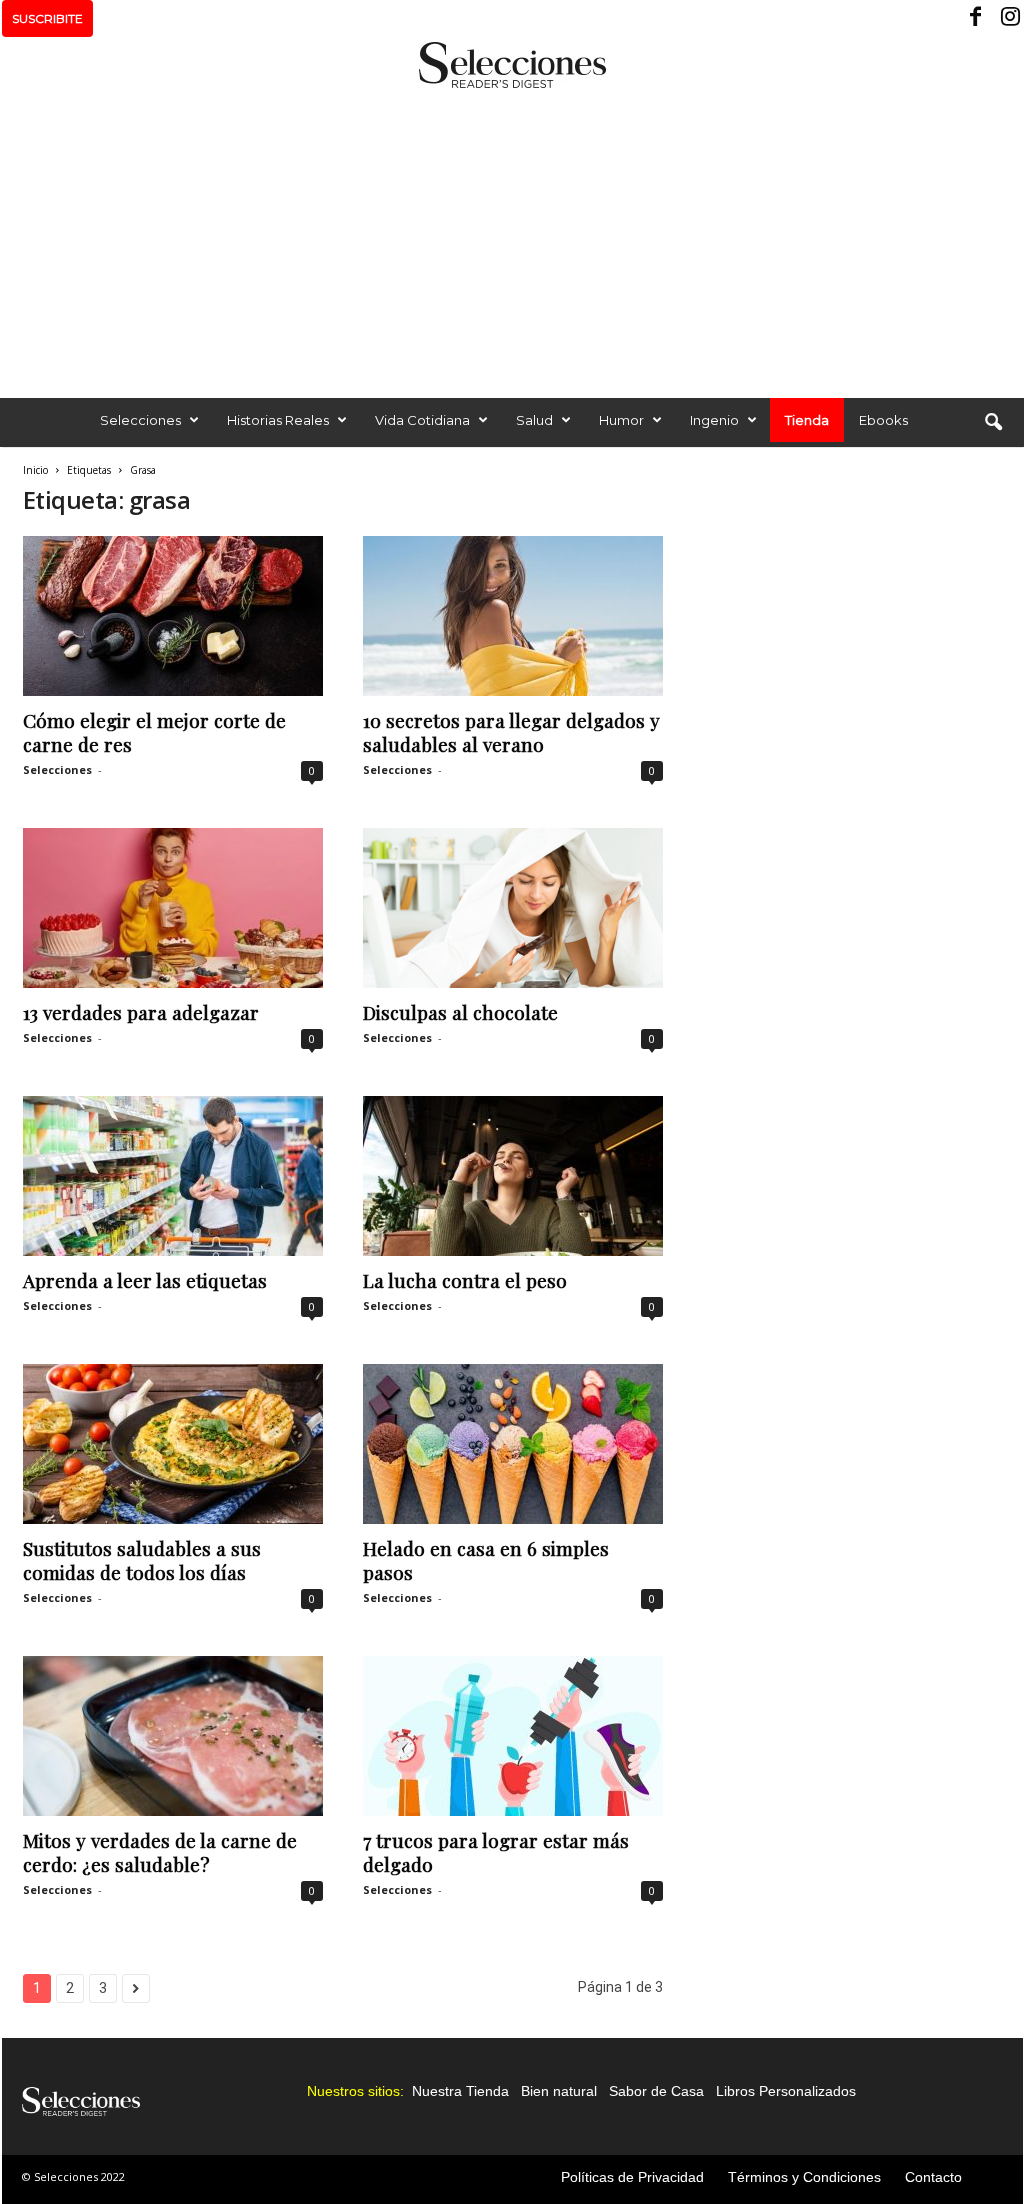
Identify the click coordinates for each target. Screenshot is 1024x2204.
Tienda (807, 420)
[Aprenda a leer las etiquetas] (173, 1176)
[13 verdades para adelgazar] (173, 908)
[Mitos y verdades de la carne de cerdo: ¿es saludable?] (173, 1736)
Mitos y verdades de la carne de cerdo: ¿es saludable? (160, 1852)
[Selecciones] (512, 65)
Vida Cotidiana (422, 420)
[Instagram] (1008, 18)
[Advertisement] (512, 238)
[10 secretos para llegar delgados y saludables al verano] (513, 616)
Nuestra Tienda (460, 2091)
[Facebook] (977, 18)
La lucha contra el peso (465, 1280)
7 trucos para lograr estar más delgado (496, 1852)
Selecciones (140, 420)
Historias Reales (278, 420)
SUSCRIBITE (47, 18)
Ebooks (883, 420)
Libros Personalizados (786, 2091)
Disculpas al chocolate (460, 1012)
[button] (993, 423)
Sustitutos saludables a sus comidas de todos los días (142, 1560)
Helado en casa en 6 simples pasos (486, 1560)
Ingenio (714, 420)
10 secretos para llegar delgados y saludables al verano (511, 732)
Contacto (933, 2177)
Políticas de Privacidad (632, 2177)
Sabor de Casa (656, 2091)
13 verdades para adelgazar (141, 1012)
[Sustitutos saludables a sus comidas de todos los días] (173, 1444)
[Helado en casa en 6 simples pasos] (513, 1444)
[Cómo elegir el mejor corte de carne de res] (173, 616)
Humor (621, 420)
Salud (534, 420)
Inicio (35, 470)
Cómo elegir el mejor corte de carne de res (154, 732)
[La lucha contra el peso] (513, 1176)
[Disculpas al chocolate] (513, 908)
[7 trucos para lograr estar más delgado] (513, 1736)
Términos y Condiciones (804, 2177)
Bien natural (559, 2091)
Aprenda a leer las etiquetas (145, 1280)
